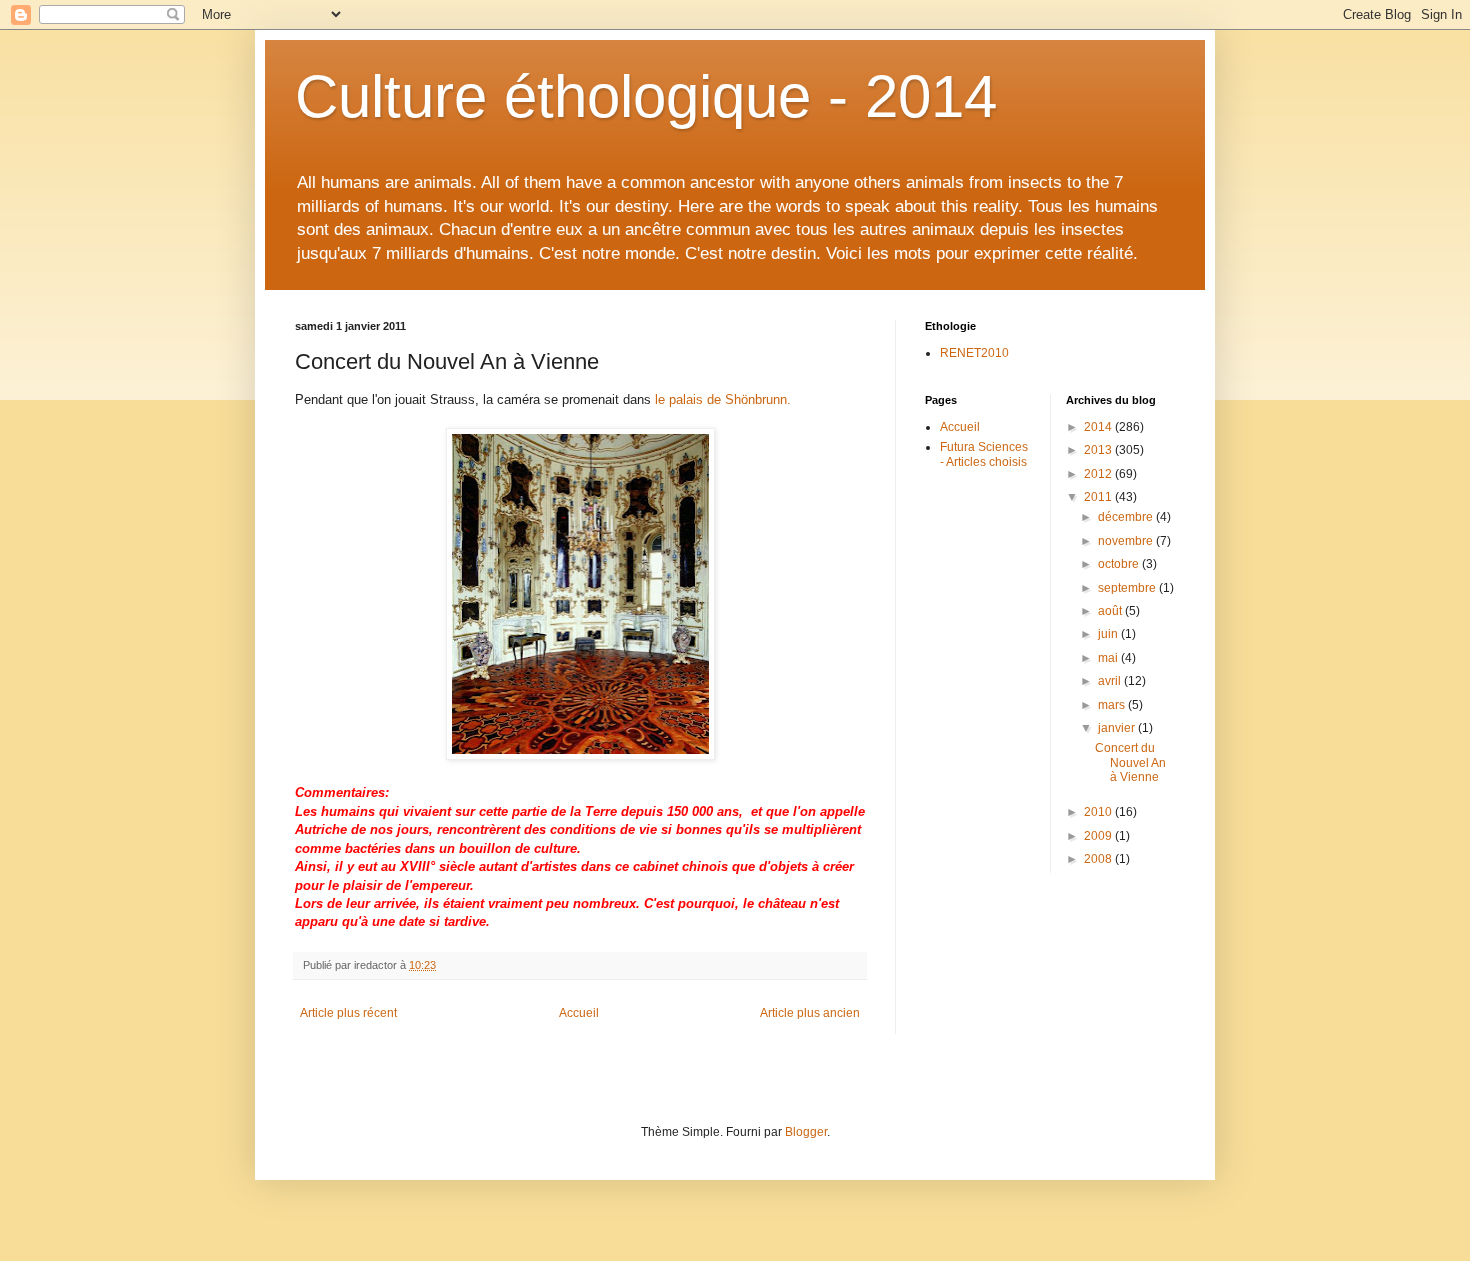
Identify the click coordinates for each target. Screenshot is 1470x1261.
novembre (1127, 541)
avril (1111, 681)
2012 (1099, 474)
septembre (1128, 588)
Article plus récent (348, 1013)
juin (1109, 634)
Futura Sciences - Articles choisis (984, 454)
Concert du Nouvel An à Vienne (1130, 762)
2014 (1099, 427)
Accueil (579, 1013)
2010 (1099, 812)
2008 (1099, 859)
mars (1113, 705)
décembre (1127, 517)
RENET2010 (974, 353)
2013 (1099, 450)
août (1111, 611)
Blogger (806, 1132)
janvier (1118, 728)
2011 (1099, 497)
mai (1109, 658)
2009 (1099, 836)
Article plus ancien (810, 1013)
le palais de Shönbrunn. (723, 399)
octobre (1120, 564)
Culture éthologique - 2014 (646, 96)
